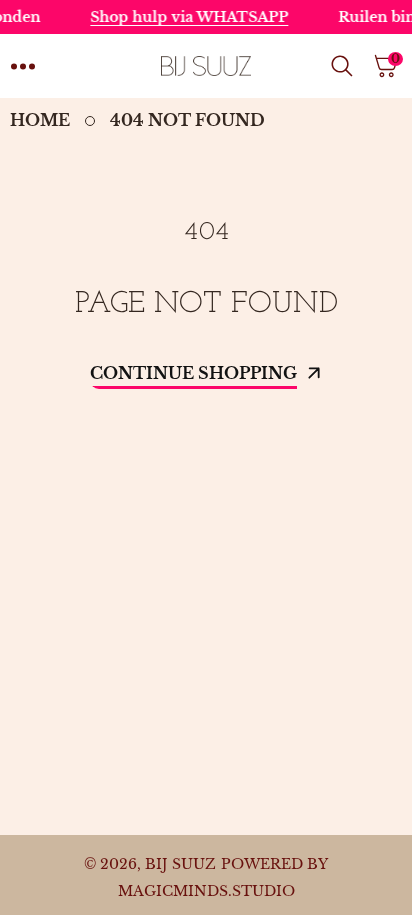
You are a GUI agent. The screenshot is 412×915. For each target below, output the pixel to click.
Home (40, 120)
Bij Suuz (180, 864)
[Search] (346, 66)
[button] (23, 66)
